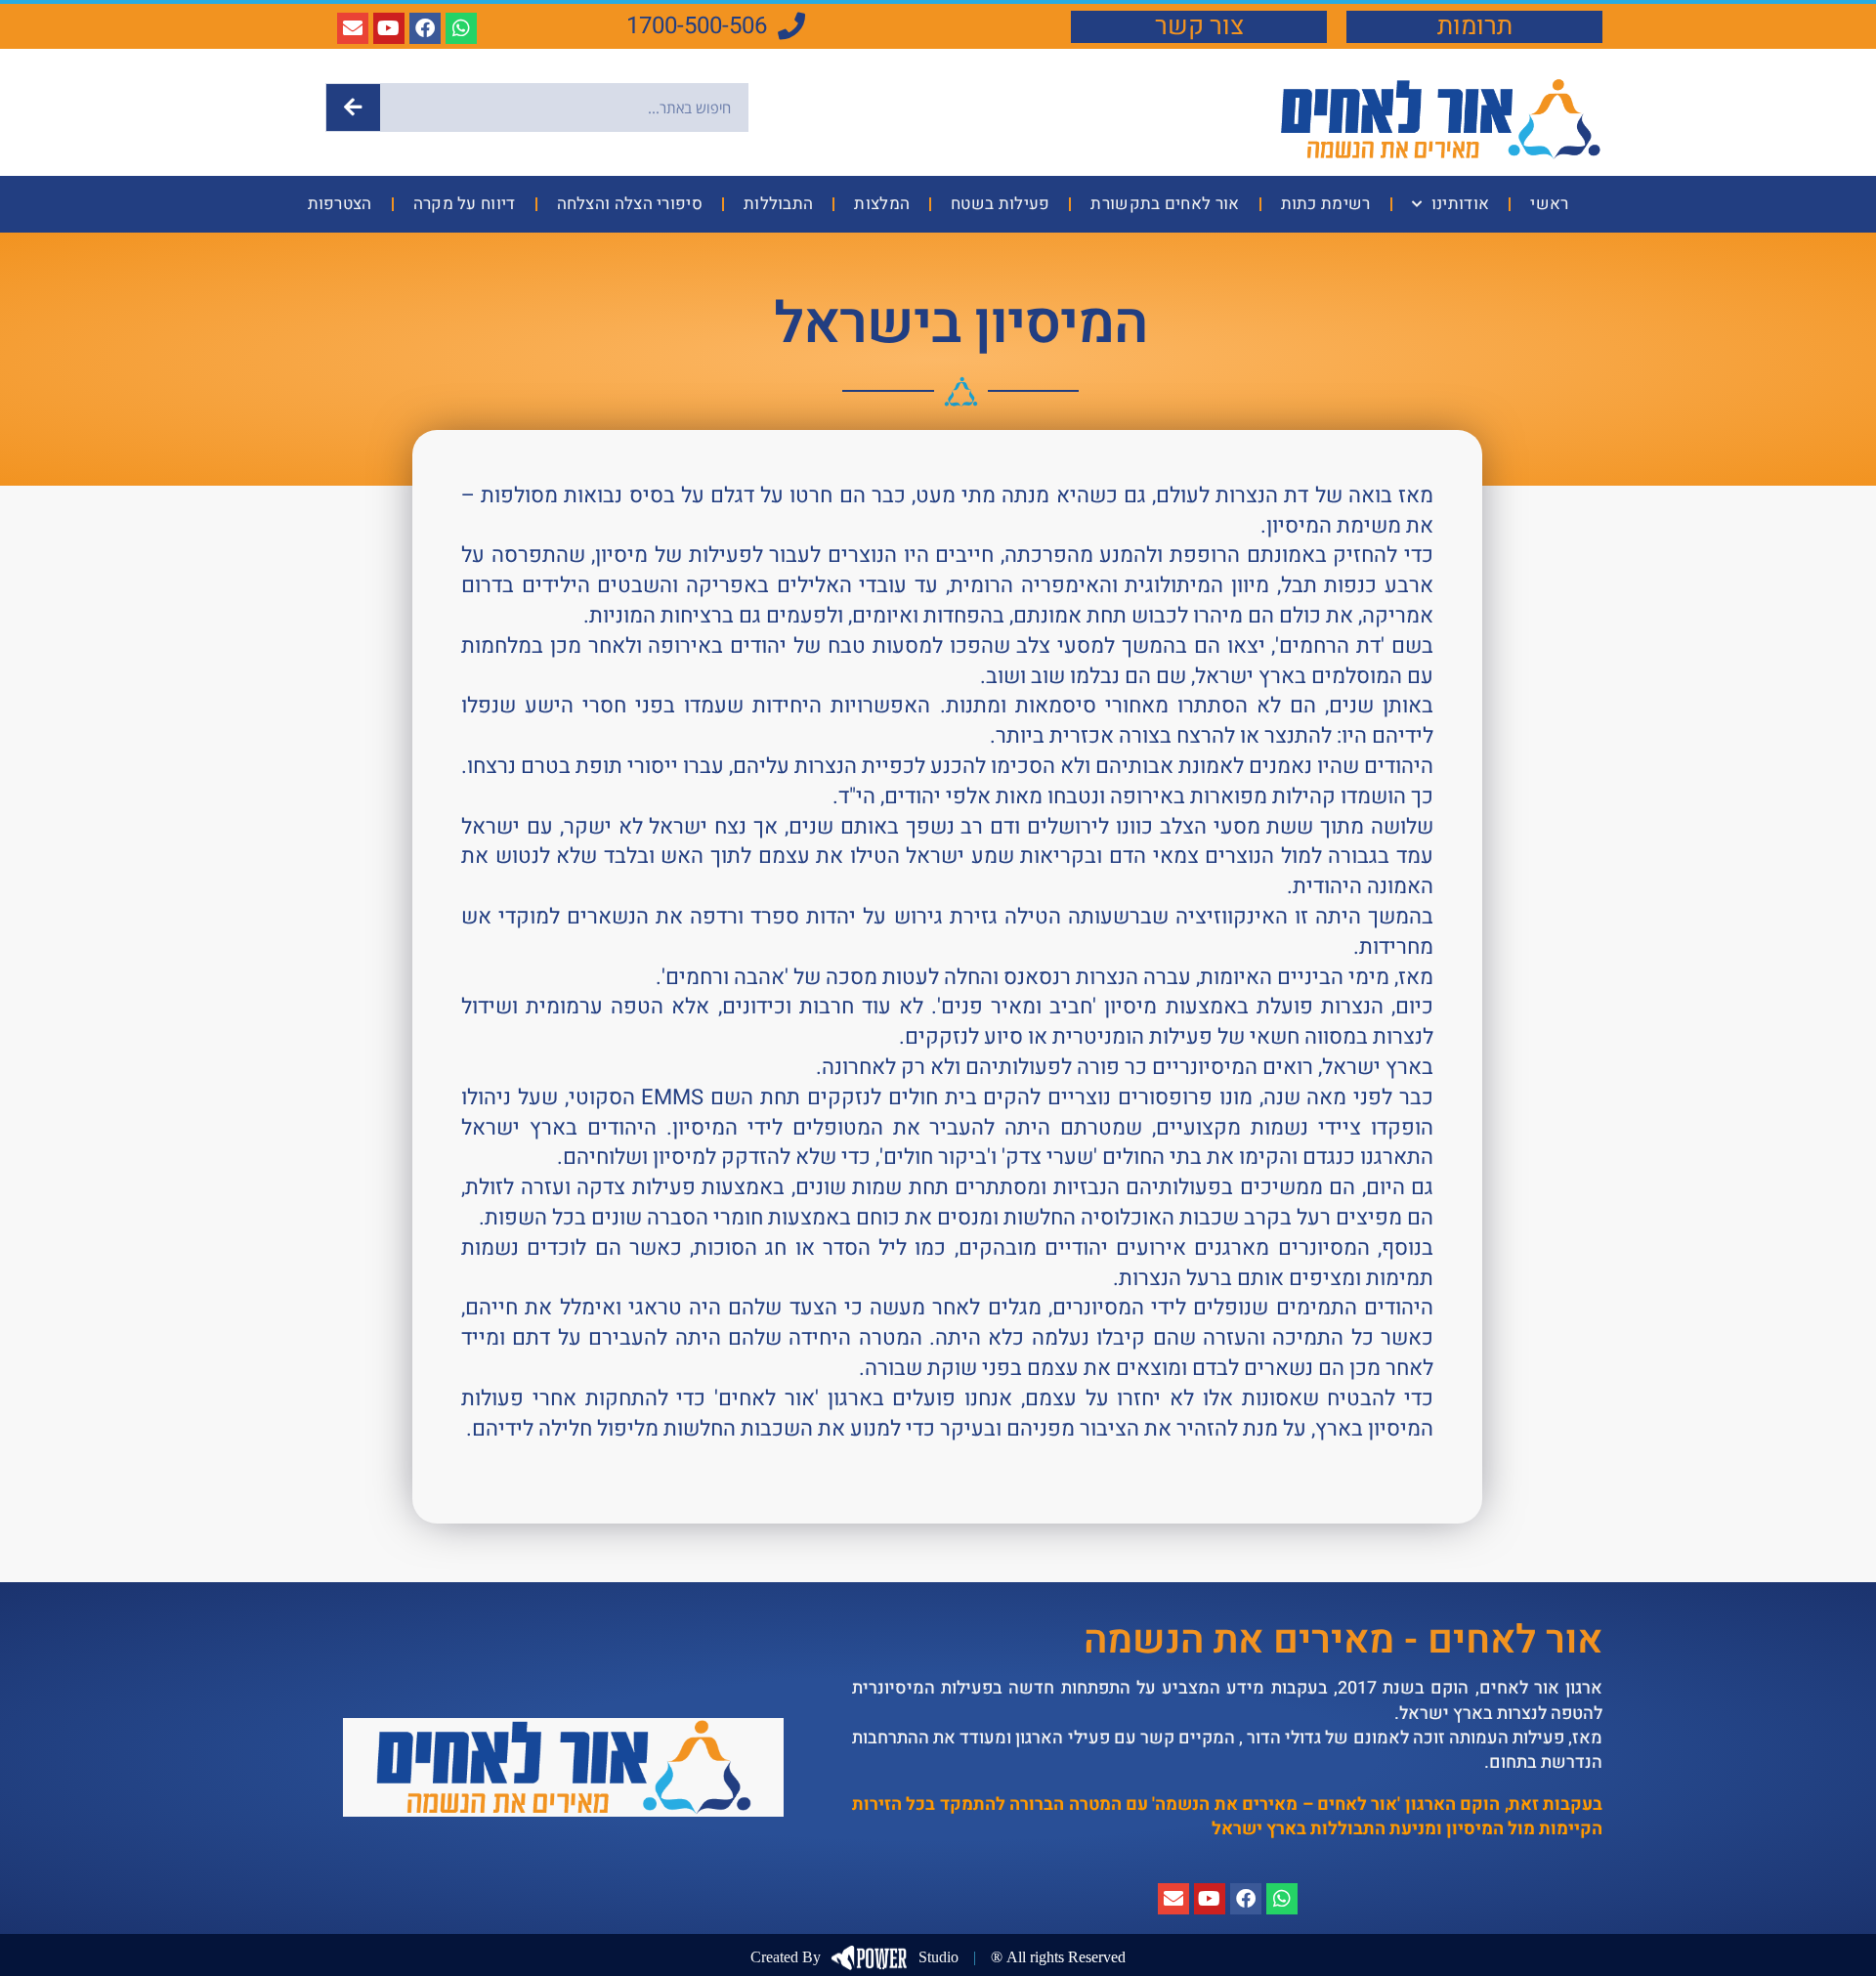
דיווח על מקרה (465, 204)
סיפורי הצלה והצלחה (630, 204)
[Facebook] (425, 28)
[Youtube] (389, 28)
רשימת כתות (1326, 204)
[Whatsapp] (461, 28)
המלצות (882, 204)
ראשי (1549, 204)
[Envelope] (353, 28)
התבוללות (778, 204)
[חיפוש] (353, 107)
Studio (854, 1957)
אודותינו (1460, 204)
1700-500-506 (697, 26)
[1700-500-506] (791, 26)
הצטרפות (340, 204)
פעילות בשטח (1000, 204)
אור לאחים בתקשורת (1165, 204)
